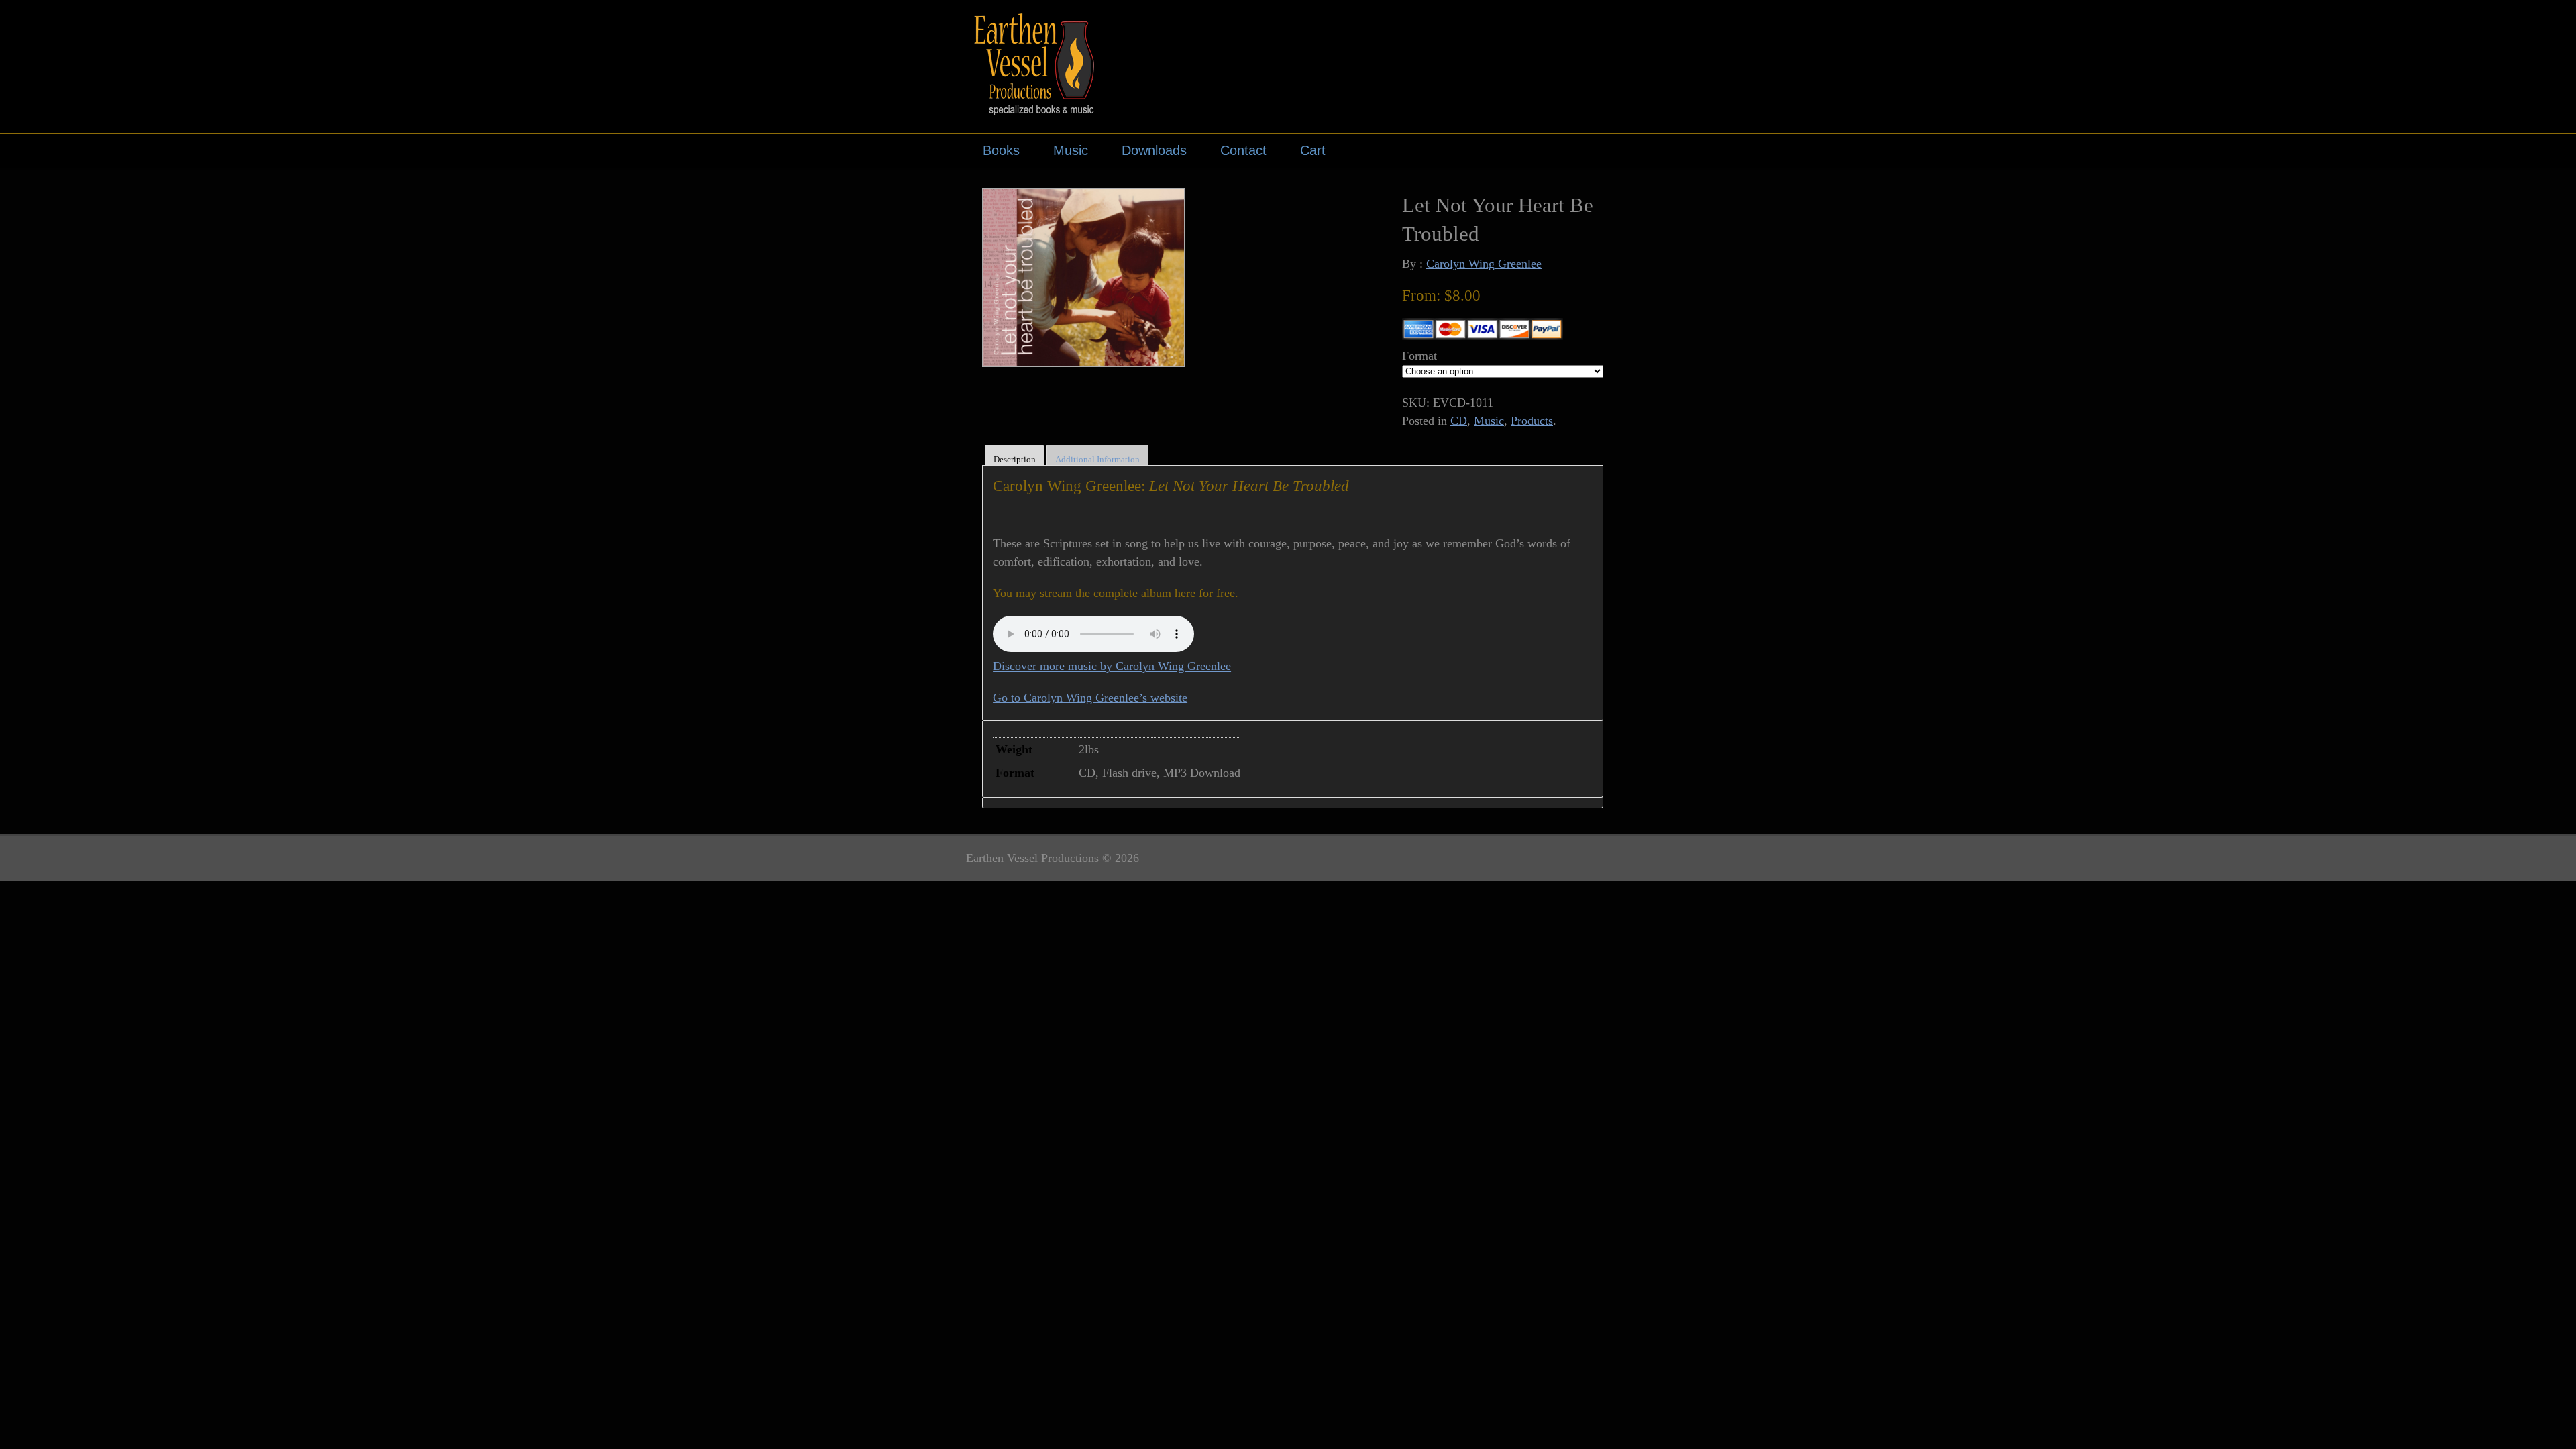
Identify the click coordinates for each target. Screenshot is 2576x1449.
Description (1015, 459)
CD (1459, 421)
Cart (1313, 150)
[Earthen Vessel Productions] (1040, 107)
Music (1071, 150)
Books (1001, 150)
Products (1532, 421)
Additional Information (1097, 459)
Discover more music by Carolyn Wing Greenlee (1112, 666)
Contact (1243, 150)
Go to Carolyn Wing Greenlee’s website (1090, 698)
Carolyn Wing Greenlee (1484, 264)
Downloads (1154, 150)
